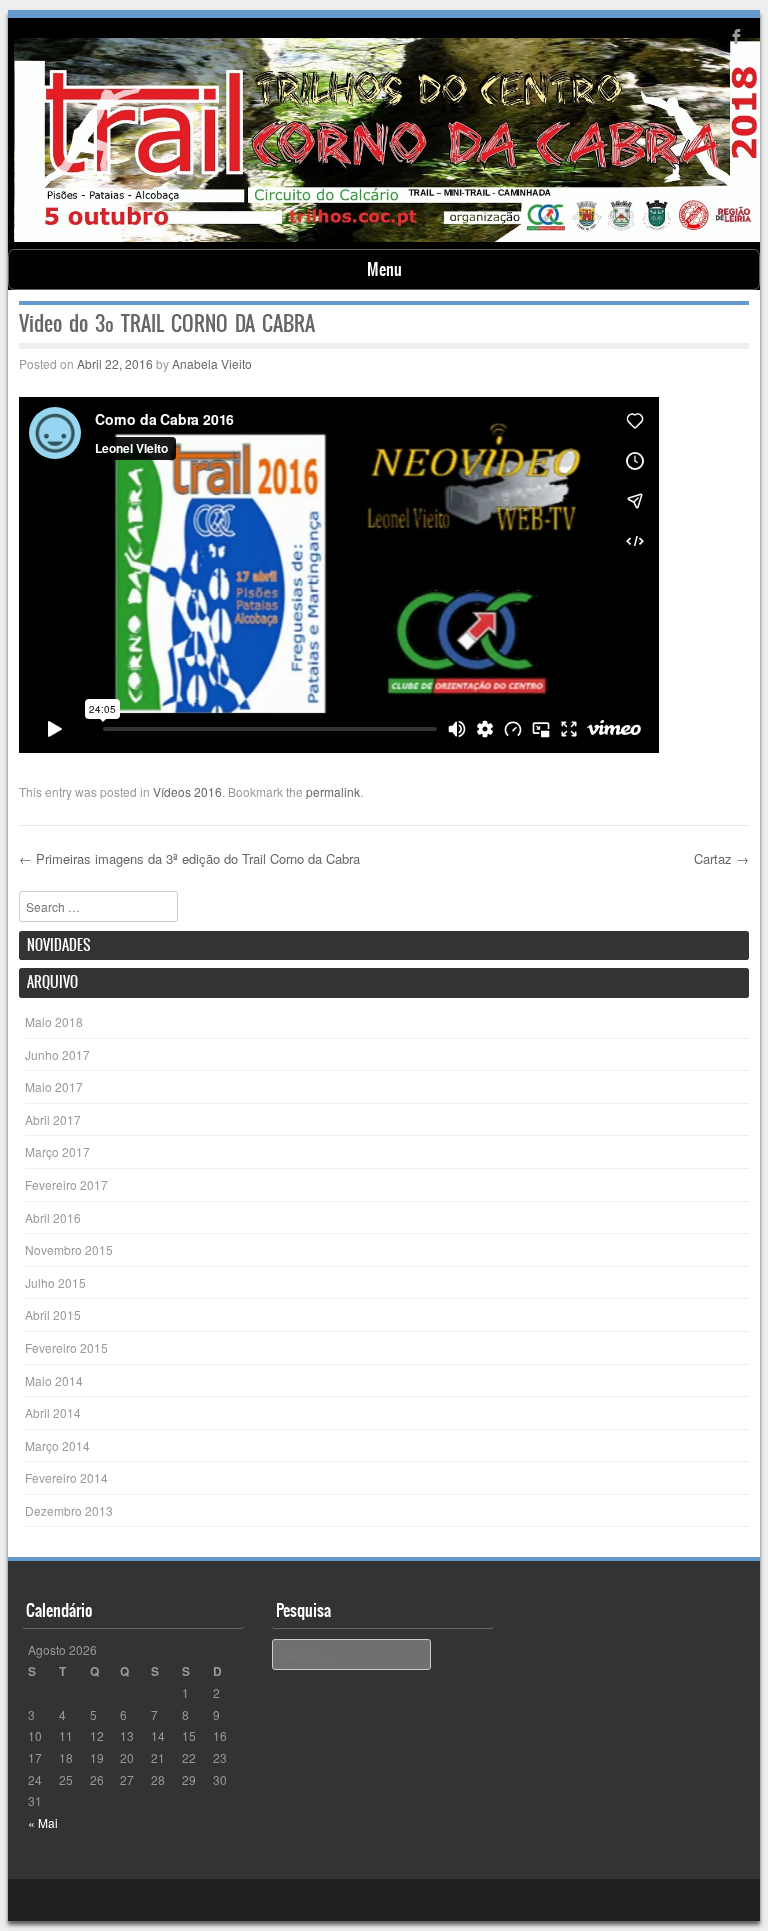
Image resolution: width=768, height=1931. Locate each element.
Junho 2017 (57, 1054)
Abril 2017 (53, 1119)
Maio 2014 (54, 1380)
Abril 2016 (53, 1217)
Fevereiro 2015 (66, 1347)
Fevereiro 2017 (66, 1184)
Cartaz (721, 858)
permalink (333, 791)
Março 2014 (57, 1445)
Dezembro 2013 (69, 1510)
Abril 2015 (53, 1314)
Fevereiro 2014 (66, 1477)
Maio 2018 (54, 1021)
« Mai (43, 1822)
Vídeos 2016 (187, 791)
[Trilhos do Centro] (387, 236)
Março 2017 (57, 1151)
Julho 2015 (55, 1282)
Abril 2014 (53, 1412)
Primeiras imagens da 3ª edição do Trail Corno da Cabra (189, 858)
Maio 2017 (54, 1086)
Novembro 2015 (69, 1249)
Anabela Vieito (212, 363)
